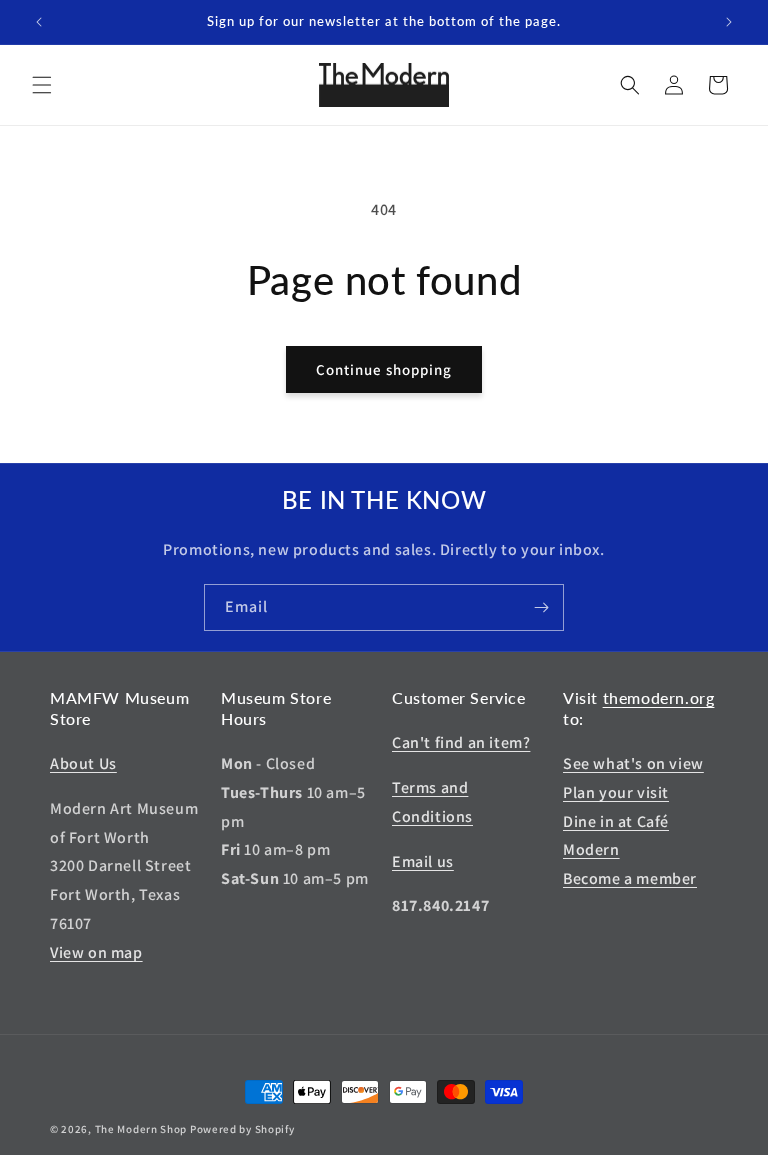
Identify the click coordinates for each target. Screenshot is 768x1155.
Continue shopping (384, 369)
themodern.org (659, 697)
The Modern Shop (141, 1129)
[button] (42, 85)
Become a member (630, 878)
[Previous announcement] (39, 22)
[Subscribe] (541, 607)
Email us (423, 861)
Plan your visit (616, 792)
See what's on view (633, 763)
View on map (96, 952)
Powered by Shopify (242, 1129)
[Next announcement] (729, 22)
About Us (83, 763)
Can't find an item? (461, 742)
